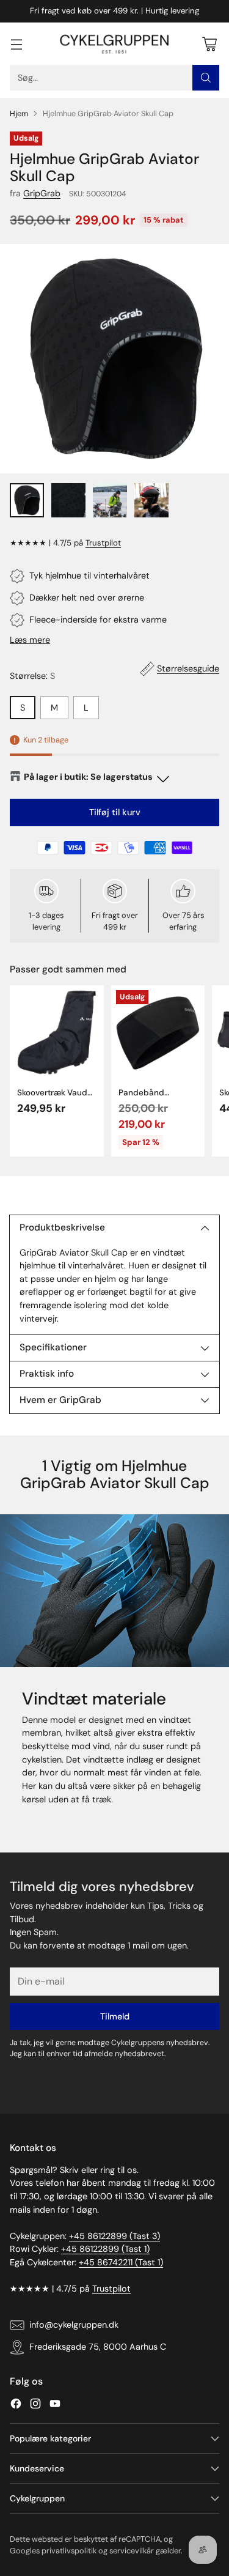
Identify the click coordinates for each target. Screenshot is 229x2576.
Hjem (19, 113)
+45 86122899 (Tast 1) (105, 2249)
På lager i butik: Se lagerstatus (88, 777)
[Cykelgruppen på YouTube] (55, 2406)
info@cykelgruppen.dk (74, 2325)
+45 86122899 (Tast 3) (114, 2236)
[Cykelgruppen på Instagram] (35, 2406)
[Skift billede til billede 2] (68, 500)
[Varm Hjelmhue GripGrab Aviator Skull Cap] (114, 359)
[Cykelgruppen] (115, 44)
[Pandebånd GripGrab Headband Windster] (158, 1032)
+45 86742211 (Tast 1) (121, 2262)
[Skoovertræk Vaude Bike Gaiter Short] (57, 1032)
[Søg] (206, 78)
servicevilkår (132, 2551)
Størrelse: (32, 676)
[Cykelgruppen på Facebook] (16, 2406)
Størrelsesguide (188, 668)
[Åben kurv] (209, 44)
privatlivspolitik (69, 2551)
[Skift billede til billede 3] (110, 500)
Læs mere (30, 640)
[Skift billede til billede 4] (151, 500)
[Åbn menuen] (16, 44)
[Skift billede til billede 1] (27, 500)
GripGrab (42, 193)
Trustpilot (103, 543)
